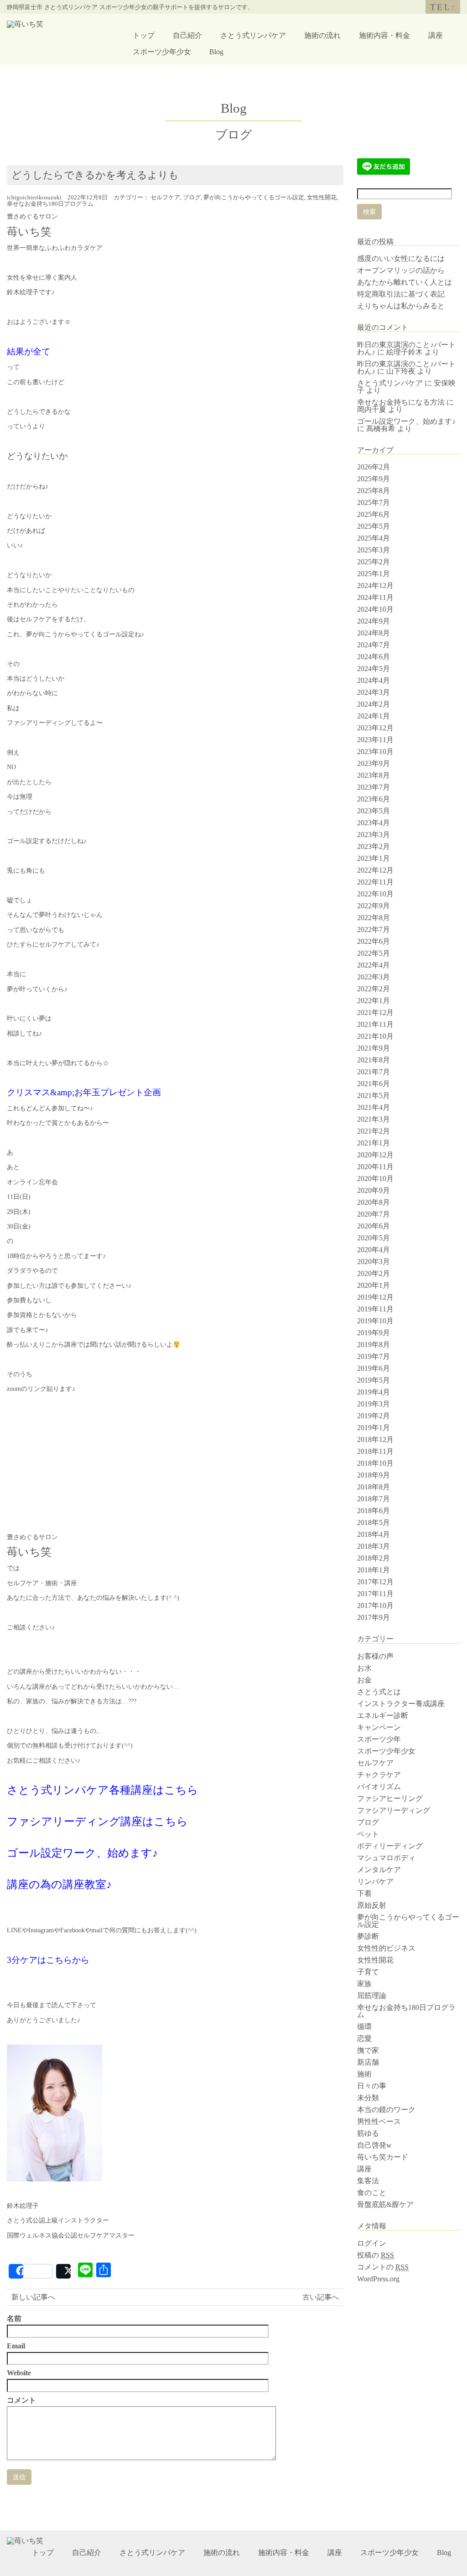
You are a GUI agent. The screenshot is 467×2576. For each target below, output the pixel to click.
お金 (364, 1680)
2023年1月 (374, 858)
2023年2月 (374, 846)
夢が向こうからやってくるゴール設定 (254, 198)
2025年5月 (374, 526)
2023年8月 (374, 775)
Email (16, 2346)
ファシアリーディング (394, 1810)
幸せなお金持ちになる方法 (401, 402)
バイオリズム (379, 1787)
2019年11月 (375, 1309)
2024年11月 (375, 597)
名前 (14, 2319)
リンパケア (375, 1881)
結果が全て (29, 351)
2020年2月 (374, 1273)
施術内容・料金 (384, 35)
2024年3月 (374, 692)
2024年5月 (374, 669)
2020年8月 (374, 1202)
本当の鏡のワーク (386, 2110)
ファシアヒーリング (390, 1798)
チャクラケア (379, 1775)
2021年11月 (375, 1024)
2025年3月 (374, 550)
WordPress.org (378, 2279)
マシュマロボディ (386, 1858)
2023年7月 (374, 787)
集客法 (368, 2181)
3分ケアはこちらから (48, 1960)
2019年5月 (374, 1380)
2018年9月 (374, 1475)
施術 (364, 2074)
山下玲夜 (401, 371)
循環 (364, 2027)
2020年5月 (374, 1238)
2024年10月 (375, 609)
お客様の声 (375, 1656)
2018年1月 (374, 1570)
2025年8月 (374, 491)
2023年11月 (375, 740)
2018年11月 (375, 1451)
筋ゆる (368, 2133)
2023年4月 (374, 823)
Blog (216, 52)
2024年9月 (374, 621)
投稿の (376, 2255)
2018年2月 (374, 1558)
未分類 (368, 2098)
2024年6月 (374, 657)
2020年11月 (375, 1167)
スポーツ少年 (379, 1739)
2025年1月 (374, 574)
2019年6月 (374, 1368)
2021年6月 (374, 1084)
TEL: (443, 7)
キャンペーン (379, 1727)
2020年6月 (374, 1226)
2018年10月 (375, 1463)
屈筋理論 (372, 1996)
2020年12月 (375, 1155)
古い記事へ (321, 2297)
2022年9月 (374, 906)
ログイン (372, 2243)
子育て (368, 1972)
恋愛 (364, 2038)
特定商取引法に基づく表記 (401, 294)
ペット (368, 1834)
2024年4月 (374, 680)
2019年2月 (374, 1416)
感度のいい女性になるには (401, 258)
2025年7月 (374, 502)
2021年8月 (374, 1060)
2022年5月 (374, 953)
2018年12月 (375, 1439)
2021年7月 (374, 1072)
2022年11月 (375, 882)
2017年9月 (374, 1617)
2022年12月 (375, 870)
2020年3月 (374, 1262)
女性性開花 (322, 198)
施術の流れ (322, 35)
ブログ (192, 198)
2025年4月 (374, 538)
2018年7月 (374, 1499)
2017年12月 (375, 1582)
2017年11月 (375, 1594)
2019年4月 (374, 1392)
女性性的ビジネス (386, 1948)
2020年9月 (374, 1190)
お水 (364, 1668)
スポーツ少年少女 (162, 52)
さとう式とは (379, 1692)
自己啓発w (374, 2145)
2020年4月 (374, 1250)
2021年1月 (374, 1143)
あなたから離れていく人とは (405, 282)
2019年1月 (374, 1428)
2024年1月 (374, 716)
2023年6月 (374, 799)
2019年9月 (374, 1333)
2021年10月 (375, 1036)
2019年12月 (375, 1297)
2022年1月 (374, 1001)
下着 (364, 1893)
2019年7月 (374, 1356)
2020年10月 (375, 1179)
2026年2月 (374, 467)
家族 (364, 1984)
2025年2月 (374, 562)
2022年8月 (374, 918)
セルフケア (165, 198)
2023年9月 (374, 763)
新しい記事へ (33, 2297)
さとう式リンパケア (253, 35)
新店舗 (368, 2062)
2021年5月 (374, 1095)
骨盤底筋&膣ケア (385, 2204)
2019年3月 (374, 1404)
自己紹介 (187, 35)
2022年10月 (375, 894)
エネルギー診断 (383, 1715)
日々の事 (372, 2086)
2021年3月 (374, 1119)
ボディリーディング (390, 1846)
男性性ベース (379, 2121)
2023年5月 (374, 811)
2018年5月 (374, 1522)
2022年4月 (374, 965)
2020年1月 (374, 1285)
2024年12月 (375, 585)
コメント (21, 2400)
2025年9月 (374, 479)
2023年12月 (375, 728)
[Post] (63, 2271)
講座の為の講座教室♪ (59, 1884)
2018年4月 (374, 1534)
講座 (436, 35)
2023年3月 (374, 835)
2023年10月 (375, 752)
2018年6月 (374, 1511)
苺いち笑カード (383, 2157)
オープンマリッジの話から (401, 270)
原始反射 (372, 1905)
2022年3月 (374, 977)
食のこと (372, 2193)
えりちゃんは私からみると (401, 306)
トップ (144, 35)
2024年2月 (374, 704)
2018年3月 (374, 1546)
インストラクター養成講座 (401, 1704)
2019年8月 (374, 1345)
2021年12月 (375, 1012)
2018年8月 (374, 1487)
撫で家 (368, 2050)
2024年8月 (374, 633)
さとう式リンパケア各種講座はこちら (103, 1790)
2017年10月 (375, 1605)
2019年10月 (375, 1321)
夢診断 (368, 1936)
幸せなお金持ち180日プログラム (50, 204)
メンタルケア (379, 1870)
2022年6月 (374, 941)
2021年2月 (374, 1131)
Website (19, 2373)
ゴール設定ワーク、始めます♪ (82, 1853)
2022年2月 (374, 989)
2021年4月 (374, 1107)
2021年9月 (374, 1048)
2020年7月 (374, 1214)
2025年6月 (374, 514)
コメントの (383, 2267)
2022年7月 (374, 929)
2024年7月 (374, 645)
